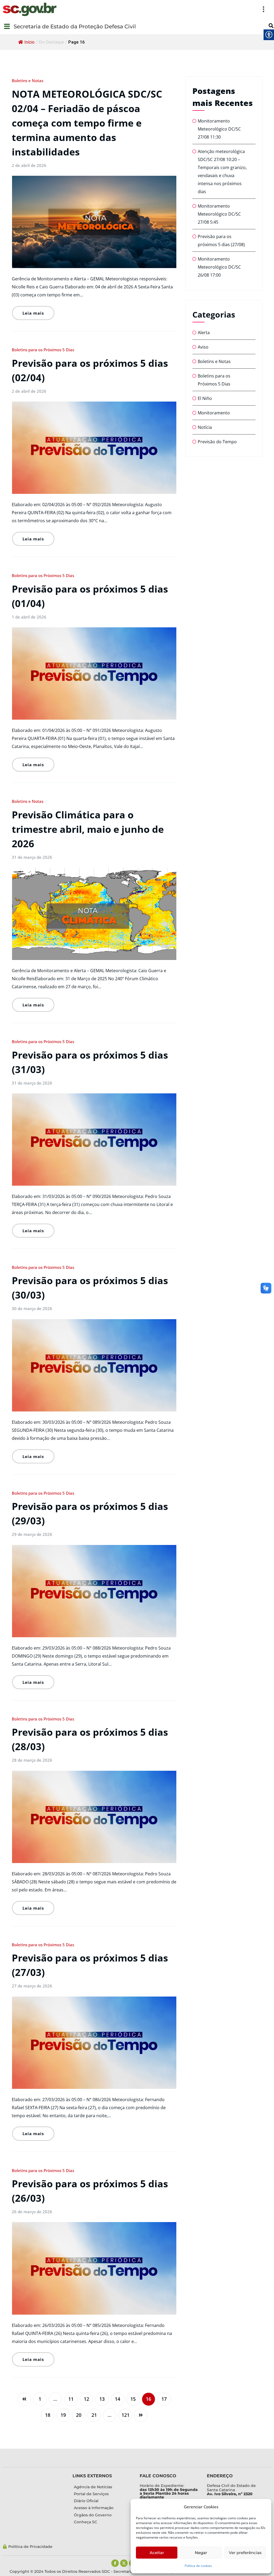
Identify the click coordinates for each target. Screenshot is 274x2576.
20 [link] (79, 2415)
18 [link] (48, 2415)
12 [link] (86, 2399)
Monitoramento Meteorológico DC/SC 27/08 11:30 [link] (219, 129)
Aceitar (157, 2553)
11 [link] (71, 2399)
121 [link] (125, 2415)
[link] (30, 9)
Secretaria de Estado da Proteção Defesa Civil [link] (75, 26)
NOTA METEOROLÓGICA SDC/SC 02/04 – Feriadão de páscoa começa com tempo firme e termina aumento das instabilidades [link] (87, 123)
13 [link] (102, 2399)
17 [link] (164, 2399)
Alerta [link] (204, 333)
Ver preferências (245, 2553)
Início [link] (29, 42)
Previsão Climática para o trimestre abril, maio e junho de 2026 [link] (88, 829)
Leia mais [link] (33, 313)
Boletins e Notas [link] (28, 81)
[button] (164, 9)
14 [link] (117, 2399)
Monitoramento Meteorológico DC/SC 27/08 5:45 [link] (219, 214)
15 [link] (133, 2399)
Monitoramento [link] (214, 413)
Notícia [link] (205, 427)
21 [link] (94, 2415)
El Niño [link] (205, 398)
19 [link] (63, 2415)
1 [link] (40, 2399)
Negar (201, 2553)
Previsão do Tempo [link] (217, 442)
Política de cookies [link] (198, 2566)
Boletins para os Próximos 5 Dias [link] (43, 350)
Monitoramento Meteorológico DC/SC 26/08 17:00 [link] (219, 267)
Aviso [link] (203, 347)
